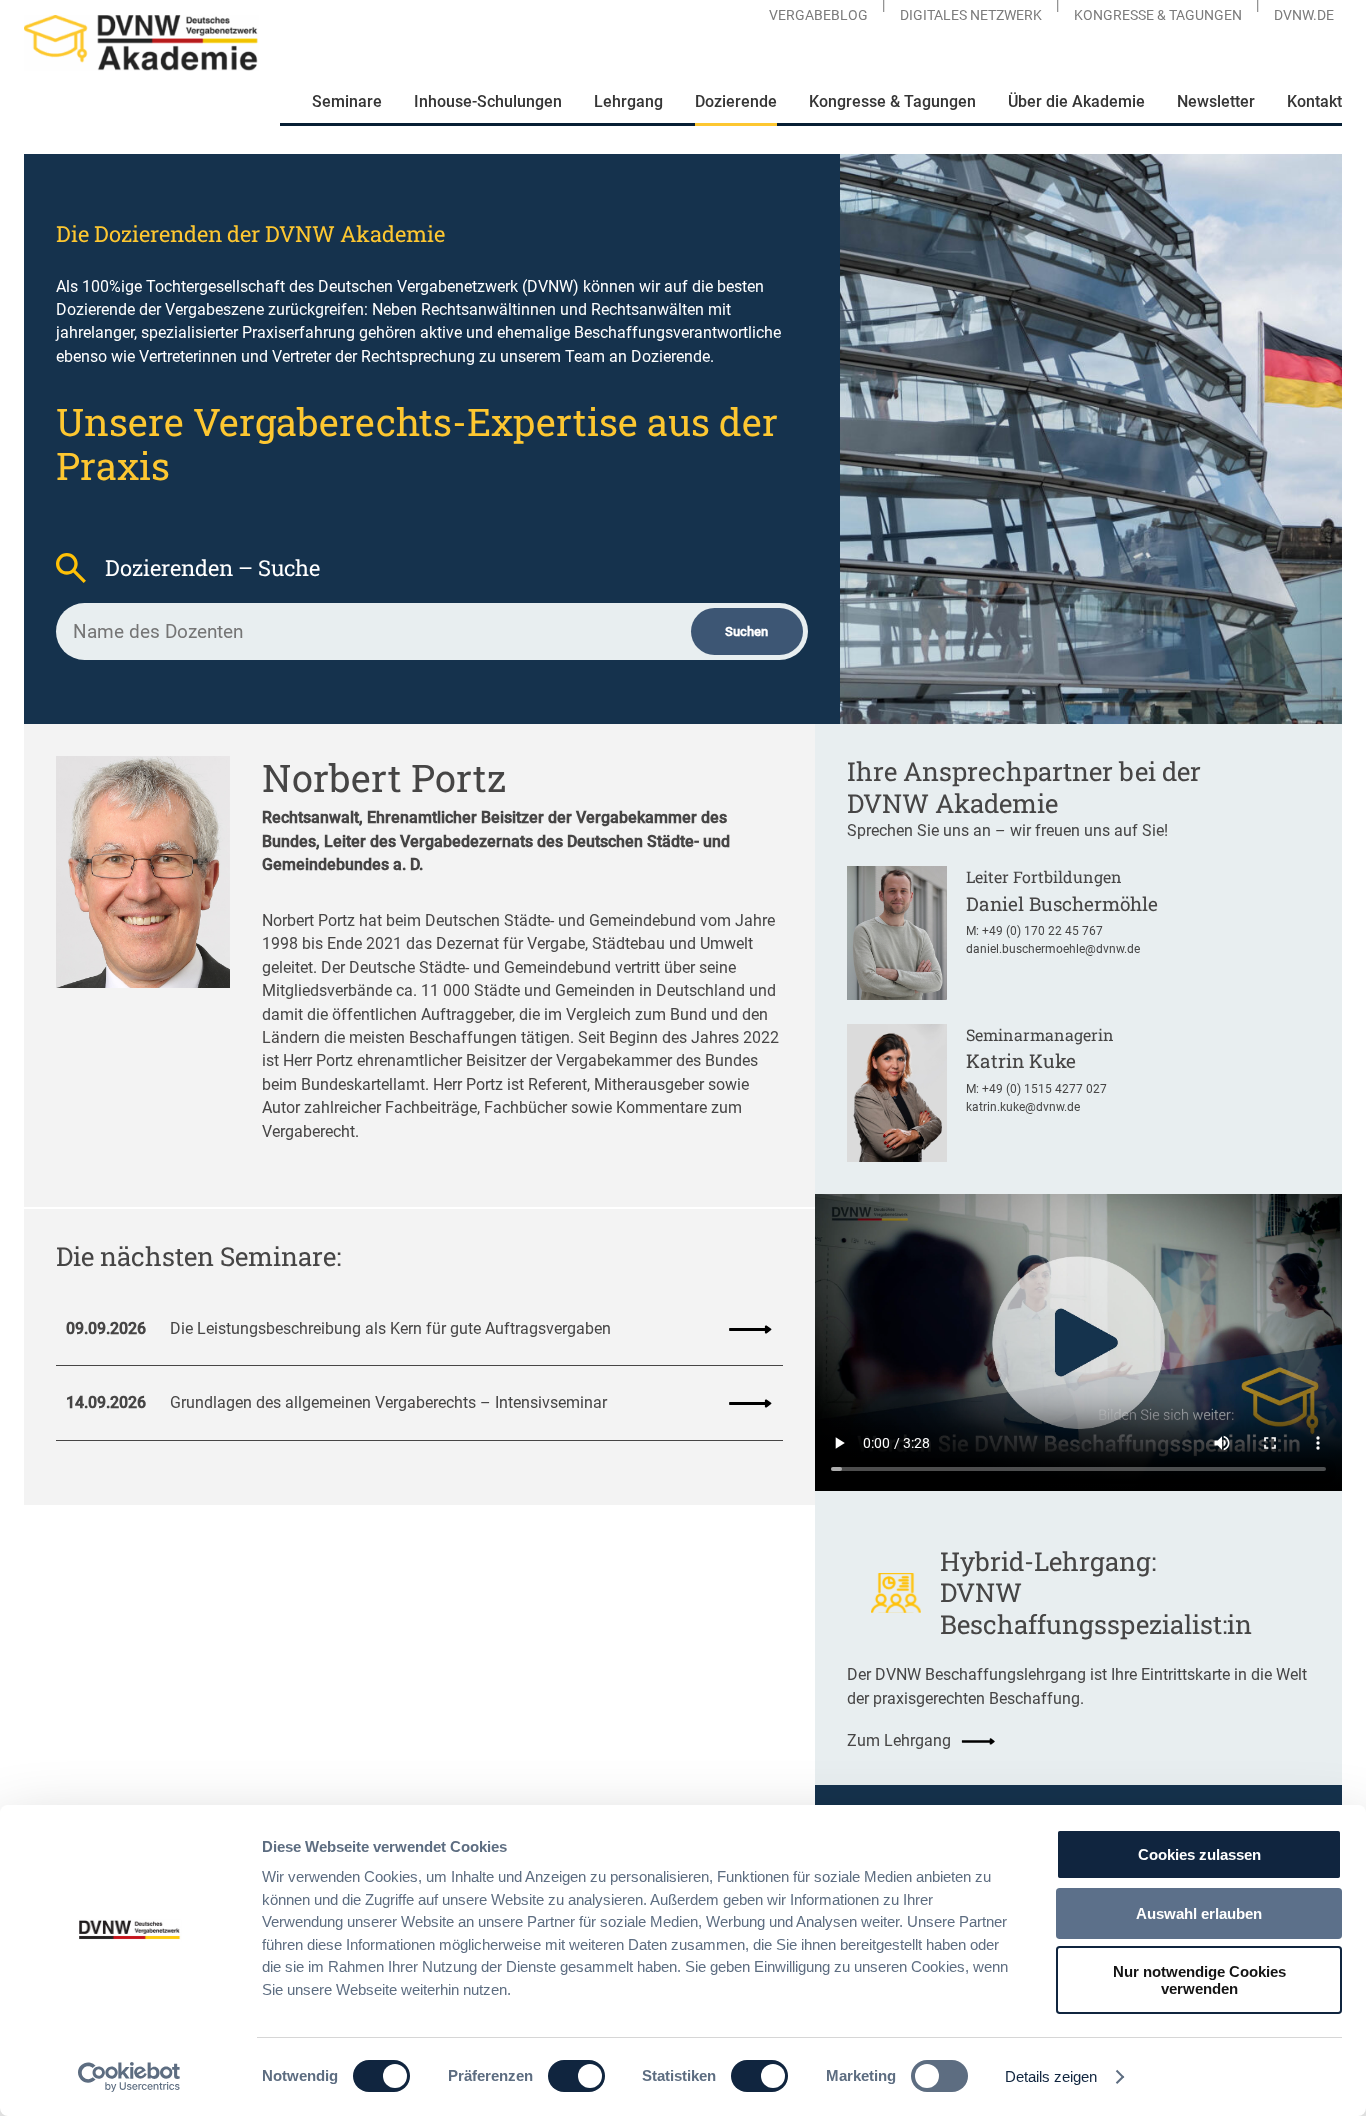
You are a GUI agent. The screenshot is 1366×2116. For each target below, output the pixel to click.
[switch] (576, 2076)
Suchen (746, 631)
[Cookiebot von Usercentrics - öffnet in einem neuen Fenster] (129, 2077)
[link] (419, 1329)
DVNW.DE (1304, 15)
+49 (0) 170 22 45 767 (1042, 931)
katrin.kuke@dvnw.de (1023, 1107)
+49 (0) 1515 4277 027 (1044, 1089)
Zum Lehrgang (899, 1740)
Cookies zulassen (1199, 1854)
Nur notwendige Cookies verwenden (1199, 1980)
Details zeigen (1051, 2076)
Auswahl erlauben (1199, 1913)
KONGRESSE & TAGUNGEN (1158, 15)
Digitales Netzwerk (971, 15)
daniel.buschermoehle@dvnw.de (1053, 949)
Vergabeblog (818, 15)
